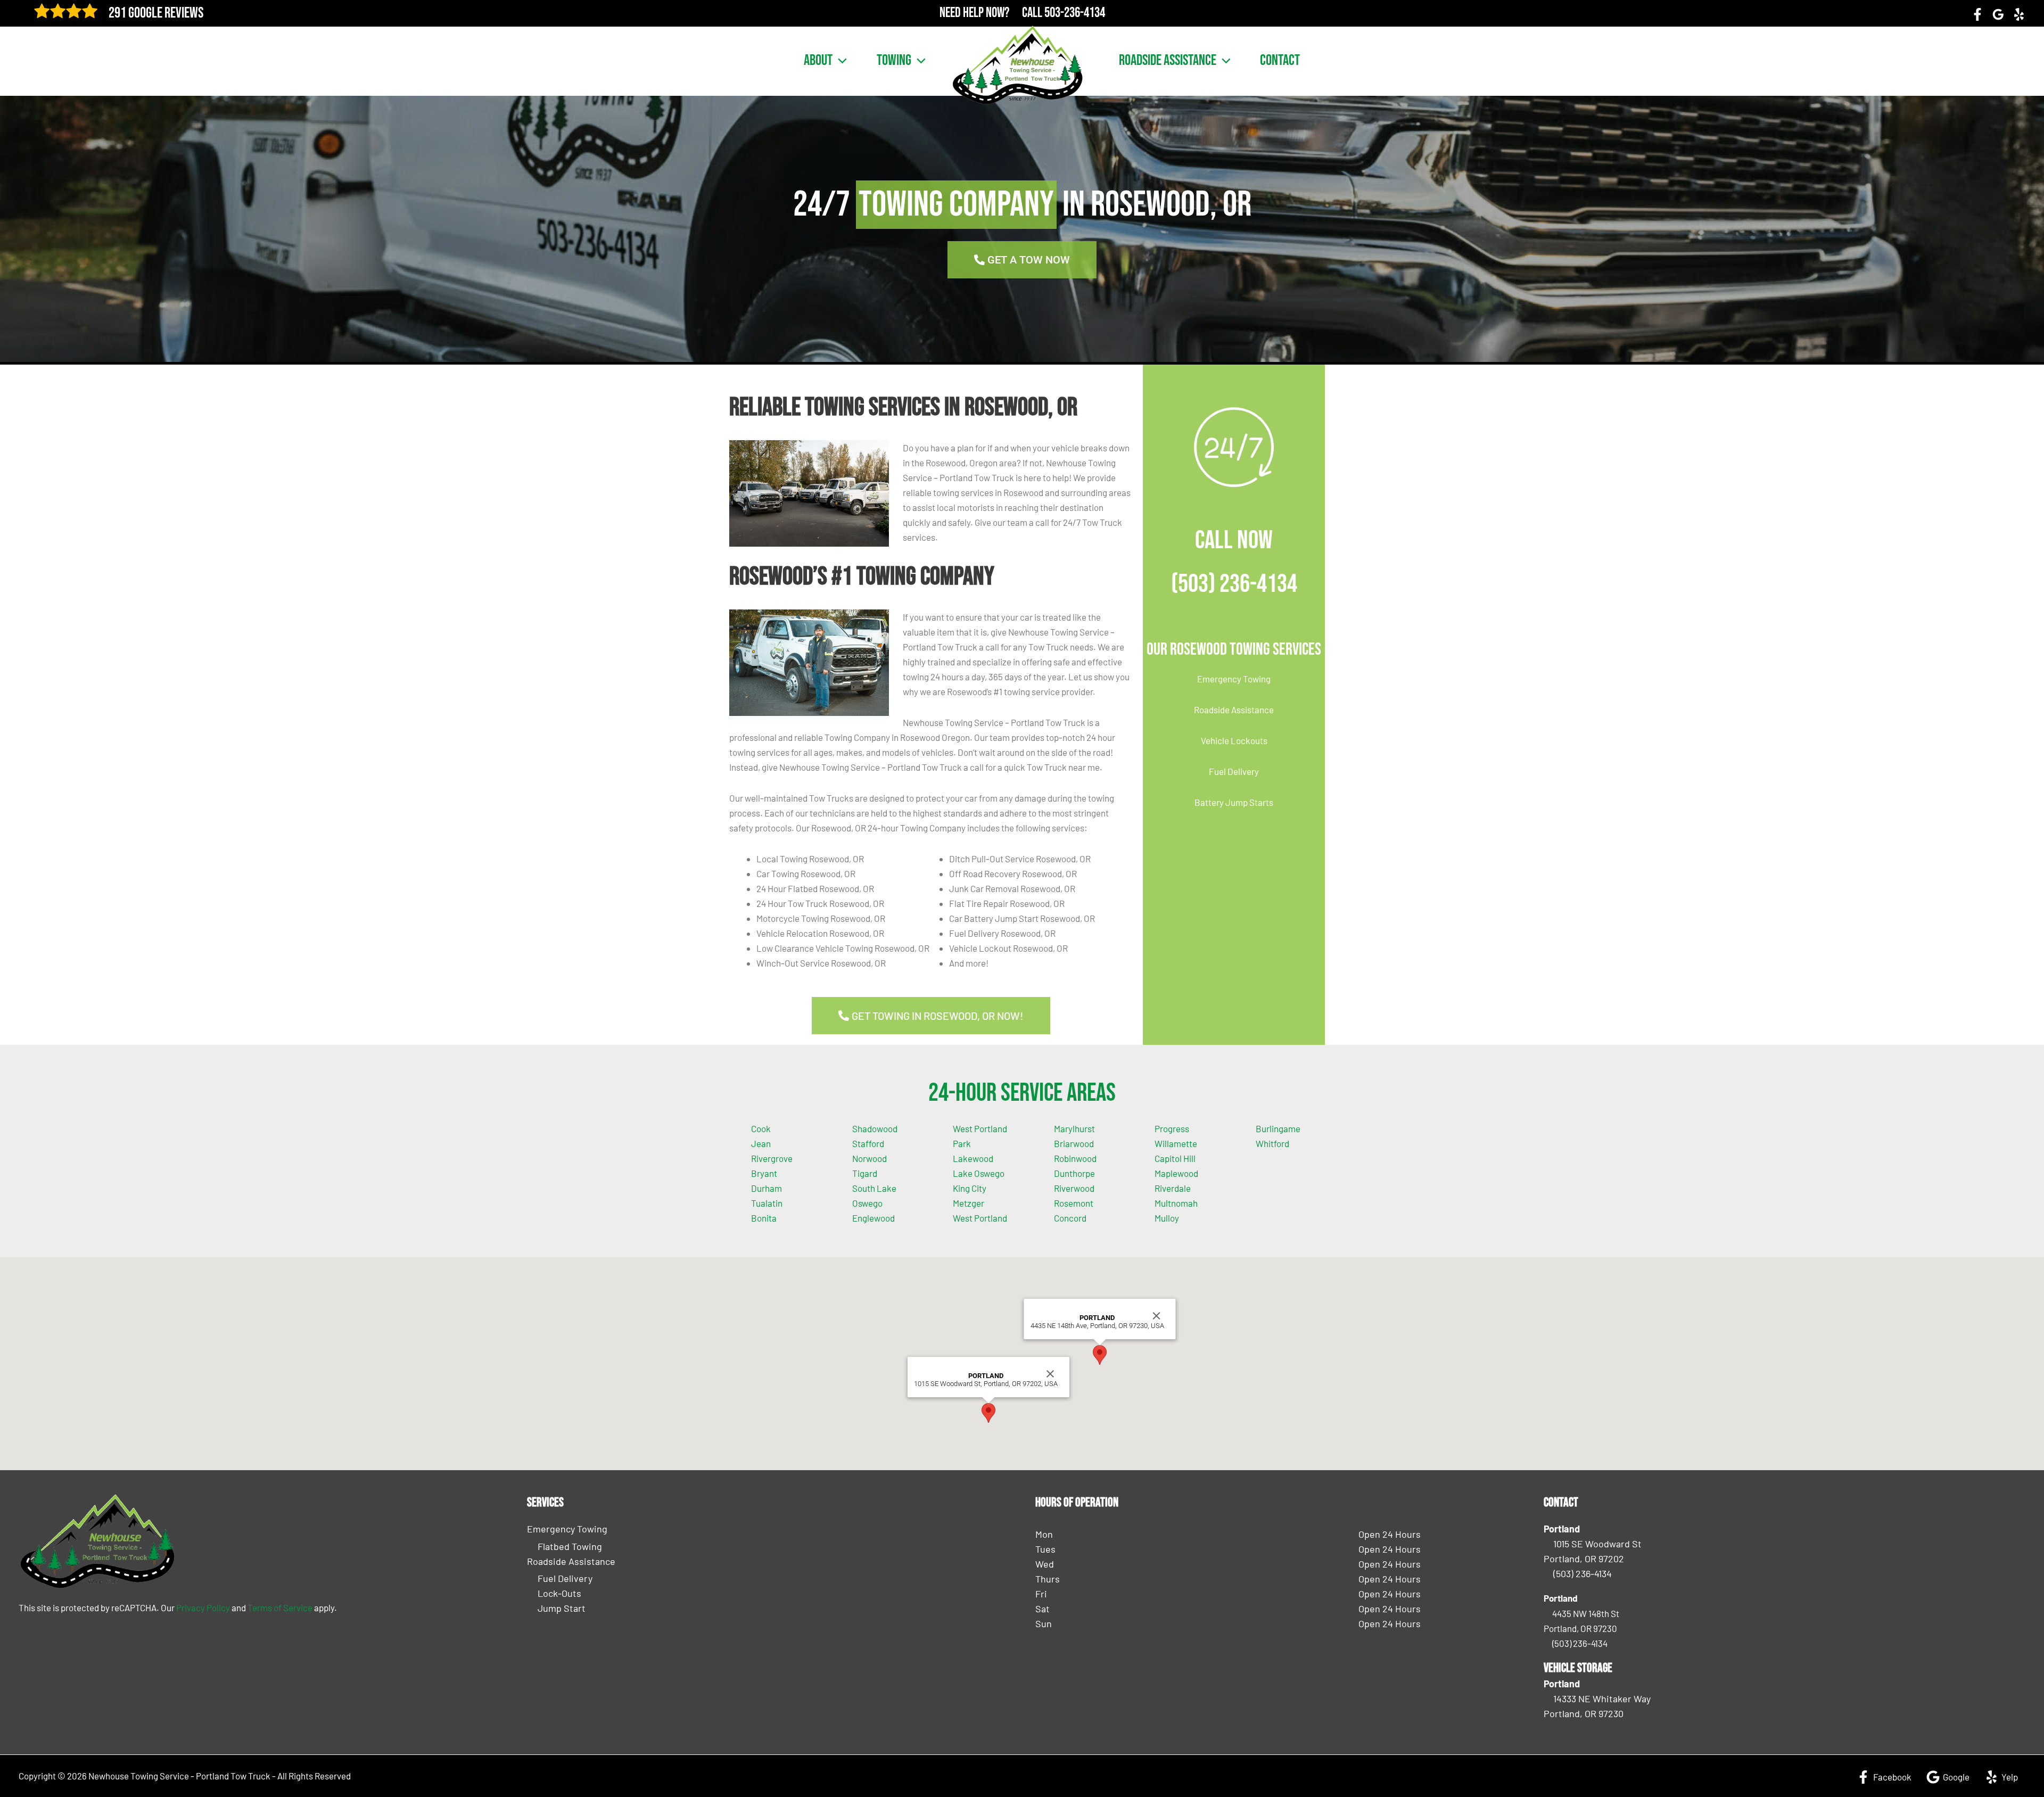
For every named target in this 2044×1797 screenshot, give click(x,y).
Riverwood (1074, 1188)
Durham (767, 1188)
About (818, 61)
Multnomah (1176, 1203)
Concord (1070, 1218)
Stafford (868, 1143)
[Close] (1050, 1374)
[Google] (1998, 14)
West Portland (980, 1218)
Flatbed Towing (570, 1546)
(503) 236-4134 (1234, 584)
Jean (761, 1143)
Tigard (865, 1173)
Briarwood (1074, 1143)
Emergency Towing (1234, 679)
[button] (840, 61)
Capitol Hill (1175, 1158)
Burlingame (1278, 1128)
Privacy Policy (203, 1608)
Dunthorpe (1074, 1173)
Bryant (764, 1173)
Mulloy (1167, 1218)
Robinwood (1075, 1158)
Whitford (1272, 1143)
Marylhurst (1074, 1128)
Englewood (873, 1218)
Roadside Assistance (1168, 61)
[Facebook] (1977, 14)
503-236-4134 (1075, 13)
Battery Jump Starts (1234, 802)
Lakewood (973, 1158)
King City (970, 1188)
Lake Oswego (979, 1173)
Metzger (969, 1203)
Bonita (764, 1218)
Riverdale (1173, 1188)
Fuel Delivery (1234, 771)
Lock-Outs (559, 1593)
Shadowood (875, 1128)
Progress (1172, 1128)
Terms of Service (280, 1608)
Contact (1280, 61)
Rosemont (1074, 1203)
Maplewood (1176, 1173)
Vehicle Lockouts (1234, 740)
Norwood (869, 1158)
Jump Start (562, 1608)
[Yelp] (2019, 14)
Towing (894, 61)
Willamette (1176, 1143)
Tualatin (767, 1203)
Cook (761, 1128)
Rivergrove (772, 1158)
